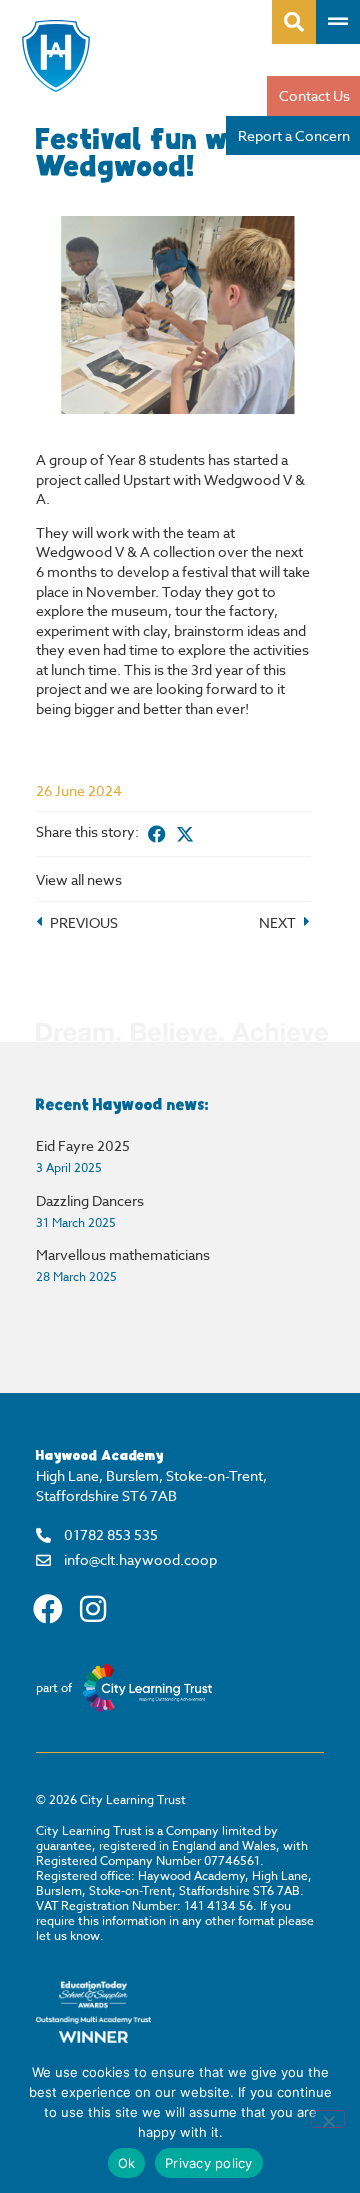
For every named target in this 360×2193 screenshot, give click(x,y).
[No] (328, 2119)
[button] (157, 834)
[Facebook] (48, 1609)
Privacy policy (209, 2163)
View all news (79, 879)
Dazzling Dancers (90, 1200)
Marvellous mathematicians (123, 1254)
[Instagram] (93, 1609)
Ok (127, 2163)
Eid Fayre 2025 (83, 1145)
